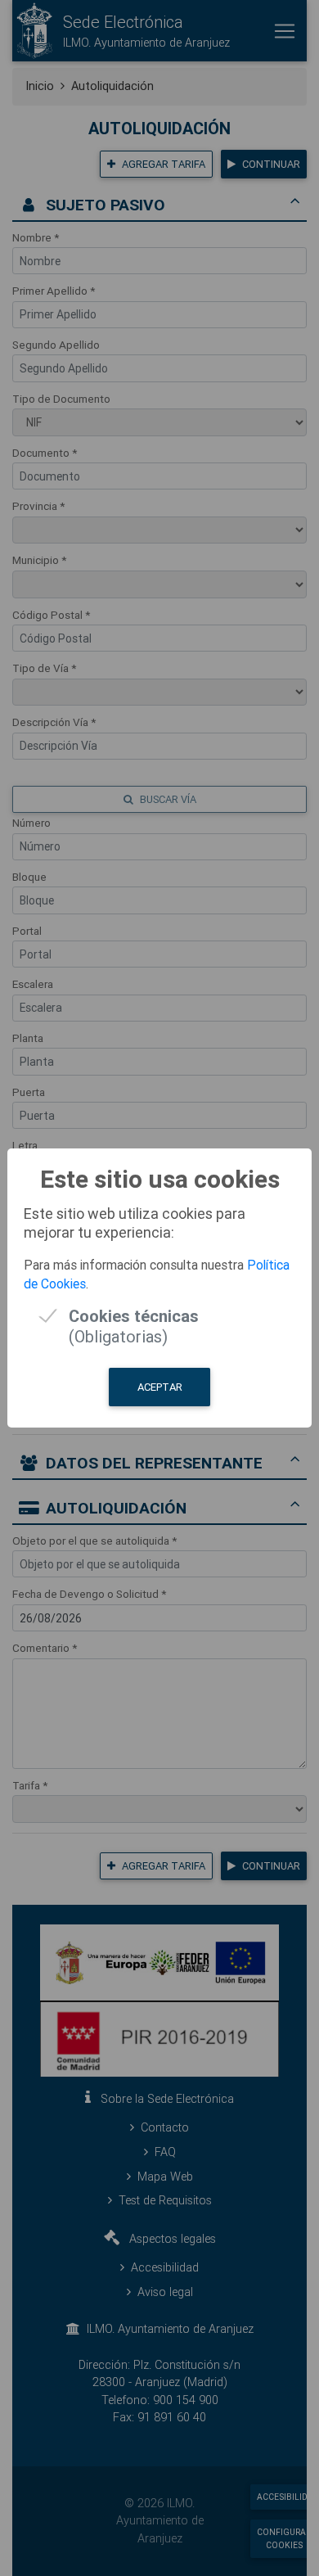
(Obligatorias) (134, 1316)
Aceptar (160, 1387)
